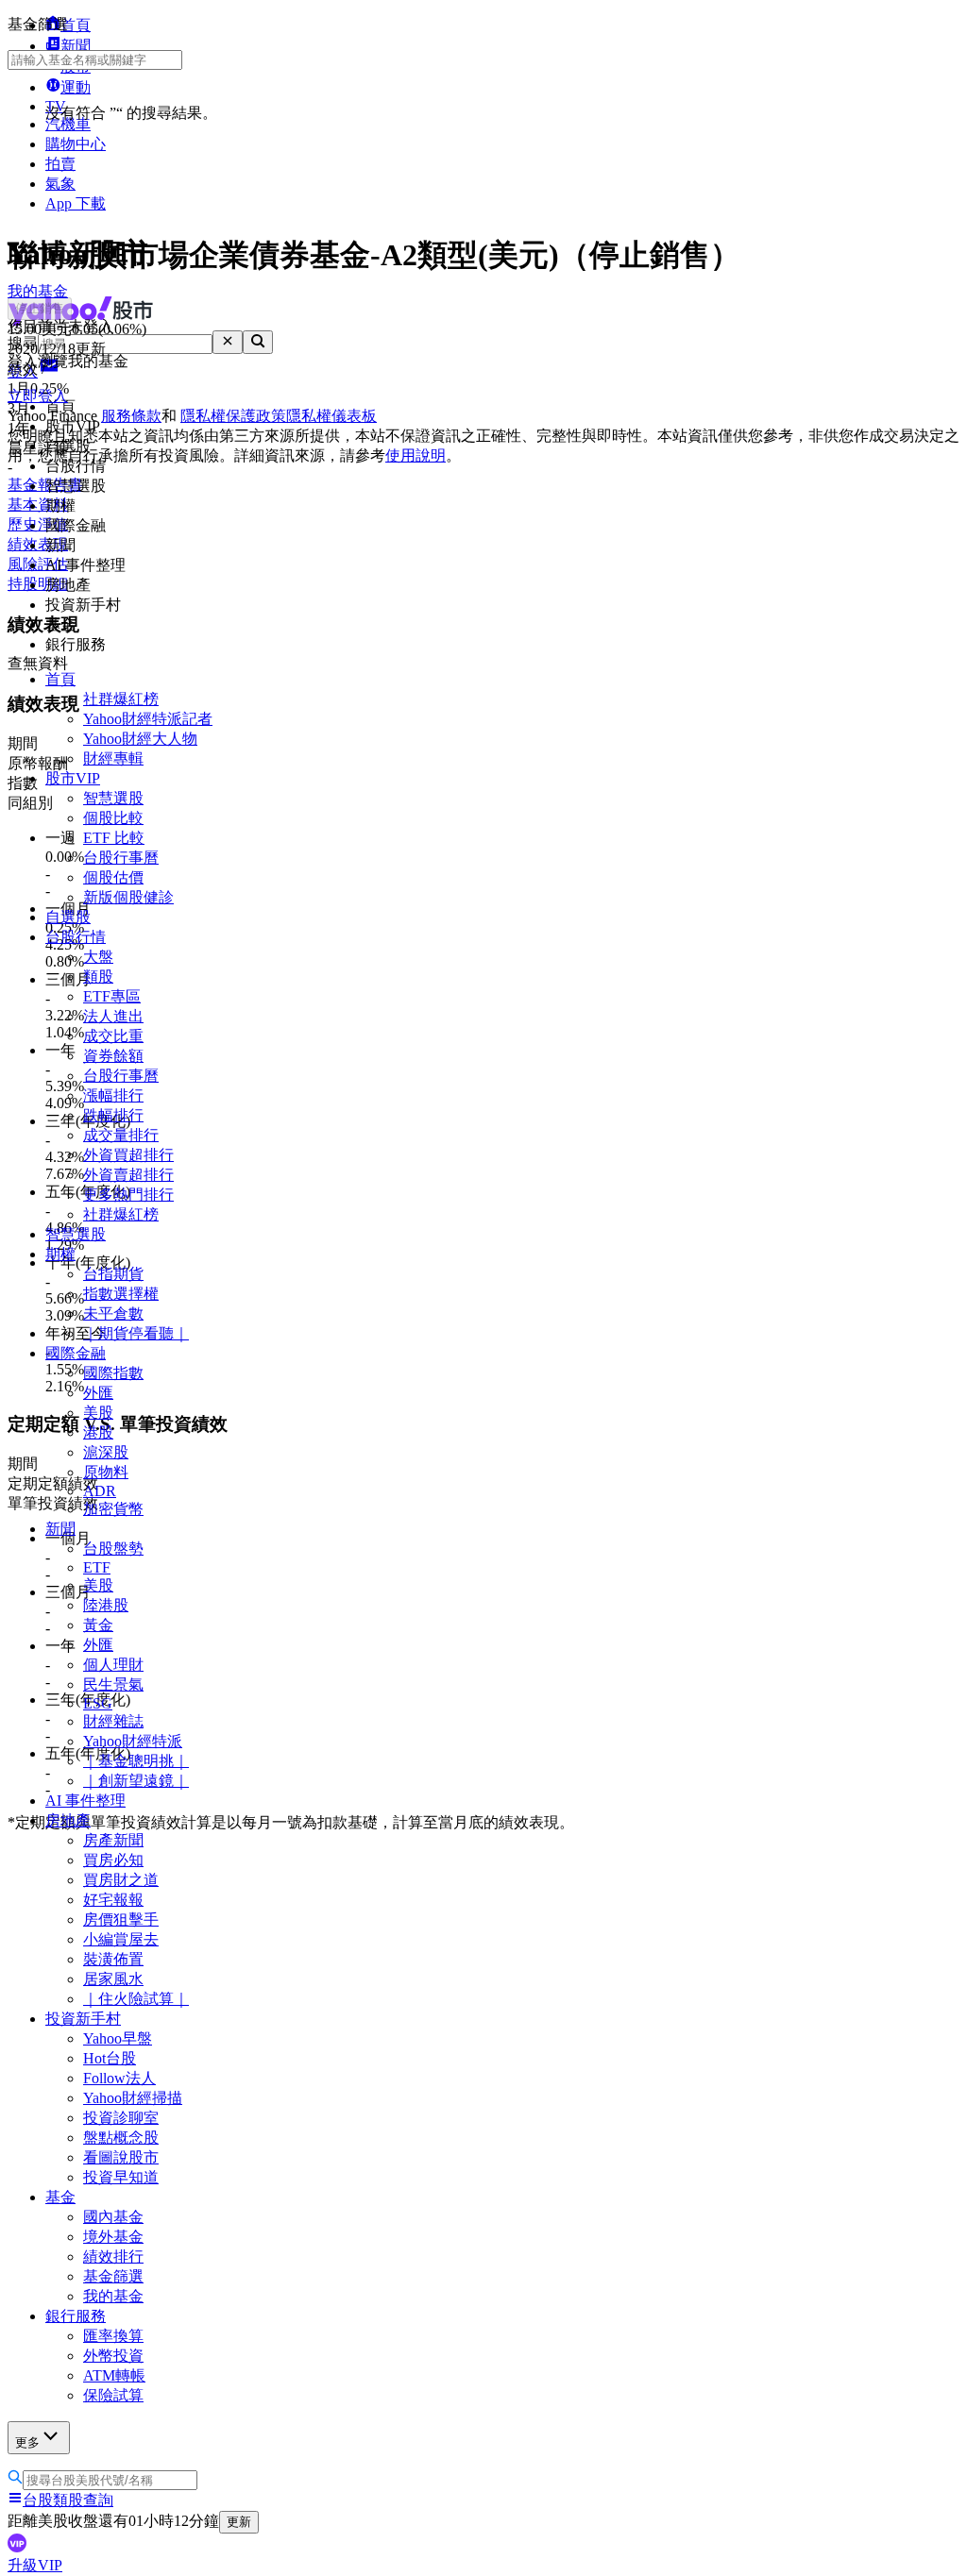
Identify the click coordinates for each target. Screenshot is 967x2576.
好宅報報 (113, 1900)
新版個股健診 (128, 897)
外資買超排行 (128, 1155)
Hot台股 (110, 2058)
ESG (98, 1703)
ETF (97, 1567)
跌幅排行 (113, 1115)
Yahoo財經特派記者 (148, 719)
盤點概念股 (121, 2138)
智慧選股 (113, 798)
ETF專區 (112, 996)
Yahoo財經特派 (133, 1741)
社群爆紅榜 (121, 699)
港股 (98, 1432)
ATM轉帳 (114, 2375)
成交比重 (113, 1036)
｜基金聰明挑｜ (136, 1761)
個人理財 (113, 1665)
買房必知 (113, 1860)
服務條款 (131, 416)
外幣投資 (113, 2356)
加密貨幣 (113, 1509)
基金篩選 (113, 2276)
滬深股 (106, 1452)
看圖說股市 (121, 2157)
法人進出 (113, 1016)
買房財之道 (121, 1880)
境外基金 (113, 2237)
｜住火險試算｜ (136, 1999)
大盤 (98, 957)
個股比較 (113, 818)
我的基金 (113, 2296)
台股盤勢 (113, 1549)
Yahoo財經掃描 (133, 2098)
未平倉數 (113, 1313)
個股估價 (113, 877)
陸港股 (106, 1605)
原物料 (106, 1472)
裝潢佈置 (113, 1959)
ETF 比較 (114, 838)
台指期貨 (113, 1274)
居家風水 (113, 1979)
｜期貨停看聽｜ (136, 1333)
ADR (100, 1491)
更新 (239, 2522)
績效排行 (113, 2256)
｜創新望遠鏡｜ (136, 1781)
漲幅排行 (113, 1095)
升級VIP (35, 2565)
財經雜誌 (113, 1721)
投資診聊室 (121, 2118)
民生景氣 (113, 1684)
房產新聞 (113, 1840)
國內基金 (113, 2217)
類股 (98, 977)
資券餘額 (113, 1056)
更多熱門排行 (128, 1195)
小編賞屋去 (121, 1939)
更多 (27, 2442)
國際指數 (113, 1373)
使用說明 (416, 455)
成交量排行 (121, 1135)
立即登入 (38, 396)
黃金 (98, 1625)
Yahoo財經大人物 (140, 739)
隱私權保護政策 (233, 416)
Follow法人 (119, 2078)
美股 (98, 1413)
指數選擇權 (121, 1294)
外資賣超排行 (128, 1175)
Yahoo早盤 (118, 2038)
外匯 (98, 1393)
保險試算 (113, 2395)
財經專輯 (113, 758)
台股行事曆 (121, 858)
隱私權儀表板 (331, 416)
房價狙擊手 (121, 1919)
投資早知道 (121, 2177)
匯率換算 (113, 2336)
